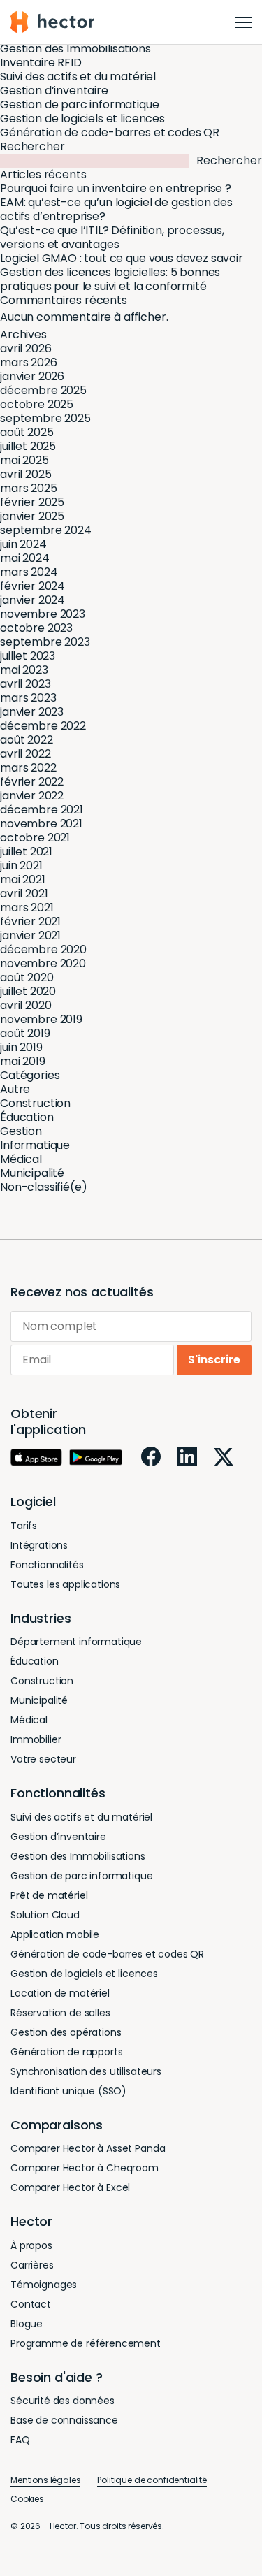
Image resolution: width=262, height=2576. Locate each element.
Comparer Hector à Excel (70, 2187)
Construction (35, 1103)
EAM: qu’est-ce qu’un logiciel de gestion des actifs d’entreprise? (116, 209)
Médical (21, 1159)
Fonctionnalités (47, 1565)
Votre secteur (43, 1759)
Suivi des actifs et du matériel (78, 77)
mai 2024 (25, 558)
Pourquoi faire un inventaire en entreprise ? (116, 188)
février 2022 (32, 782)
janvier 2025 (32, 516)
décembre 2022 (43, 726)
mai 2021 (23, 880)
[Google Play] (95, 1457)
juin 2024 (23, 544)
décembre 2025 (43, 390)
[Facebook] (151, 1456)
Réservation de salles (60, 2013)
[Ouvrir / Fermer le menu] (243, 22)
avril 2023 (25, 684)
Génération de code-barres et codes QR (110, 132)
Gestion (21, 1131)
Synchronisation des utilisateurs (86, 2071)
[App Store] (36, 1457)
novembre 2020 (43, 963)
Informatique (35, 1145)
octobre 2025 (37, 404)
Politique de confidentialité (152, 2480)
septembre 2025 (45, 418)
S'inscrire (214, 1360)
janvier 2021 (30, 935)
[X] (224, 1457)
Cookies (27, 2499)
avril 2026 (26, 348)
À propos (31, 2245)
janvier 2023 (32, 712)
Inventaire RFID (41, 63)
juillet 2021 (26, 852)
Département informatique (76, 1642)
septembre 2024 (46, 530)
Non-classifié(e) (43, 1187)
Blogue (27, 2324)
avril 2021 (24, 893)
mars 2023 (28, 698)
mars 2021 (27, 907)
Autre (15, 1089)
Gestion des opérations (66, 2032)
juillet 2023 (28, 656)
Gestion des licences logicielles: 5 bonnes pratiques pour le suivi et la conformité (110, 279)
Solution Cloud (45, 1915)
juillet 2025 (28, 446)
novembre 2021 (41, 824)
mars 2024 (29, 572)
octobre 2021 (35, 838)
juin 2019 (21, 1047)
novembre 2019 (41, 1019)
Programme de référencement (86, 2343)
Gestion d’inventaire (54, 91)
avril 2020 (26, 1005)
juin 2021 (21, 866)
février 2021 (30, 921)
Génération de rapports (66, 2052)
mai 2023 (24, 670)
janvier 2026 (32, 376)
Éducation (27, 1117)
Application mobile (55, 1934)
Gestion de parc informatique (80, 104)
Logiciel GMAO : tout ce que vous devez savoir (122, 258)
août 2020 (27, 977)
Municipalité (32, 1173)
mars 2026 (29, 362)
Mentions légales (45, 2480)
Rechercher (32, 146)
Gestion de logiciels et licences (82, 118)
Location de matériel (60, 1993)
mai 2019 (23, 1061)
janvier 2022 (32, 796)
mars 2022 (28, 768)
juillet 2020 (28, 991)
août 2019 (25, 1033)
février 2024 (32, 586)
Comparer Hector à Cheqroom (85, 2168)
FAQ (20, 2440)
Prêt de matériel (49, 1895)
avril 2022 (25, 754)
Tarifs (24, 1526)
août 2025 (27, 432)
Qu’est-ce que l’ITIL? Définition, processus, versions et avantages (112, 237)
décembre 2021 (42, 810)
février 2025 (32, 502)
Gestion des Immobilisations (75, 49)
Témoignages (44, 2285)
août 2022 (27, 740)
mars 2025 (29, 488)
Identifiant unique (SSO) (68, 2091)
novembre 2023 (43, 614)
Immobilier (36, 1739)
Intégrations (39, 1545)
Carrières (32, 2265)
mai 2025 (24, 460)
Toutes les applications (65, 1584)
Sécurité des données (63, 2401)
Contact (31, 2304)
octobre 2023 (36, 628)
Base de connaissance (64, 2420)
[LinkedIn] (187, 1456)
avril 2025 (26, 474)
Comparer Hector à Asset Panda (88, 2148)
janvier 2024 (32, 600)
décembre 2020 (43, 949)
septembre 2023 (45, 642)
